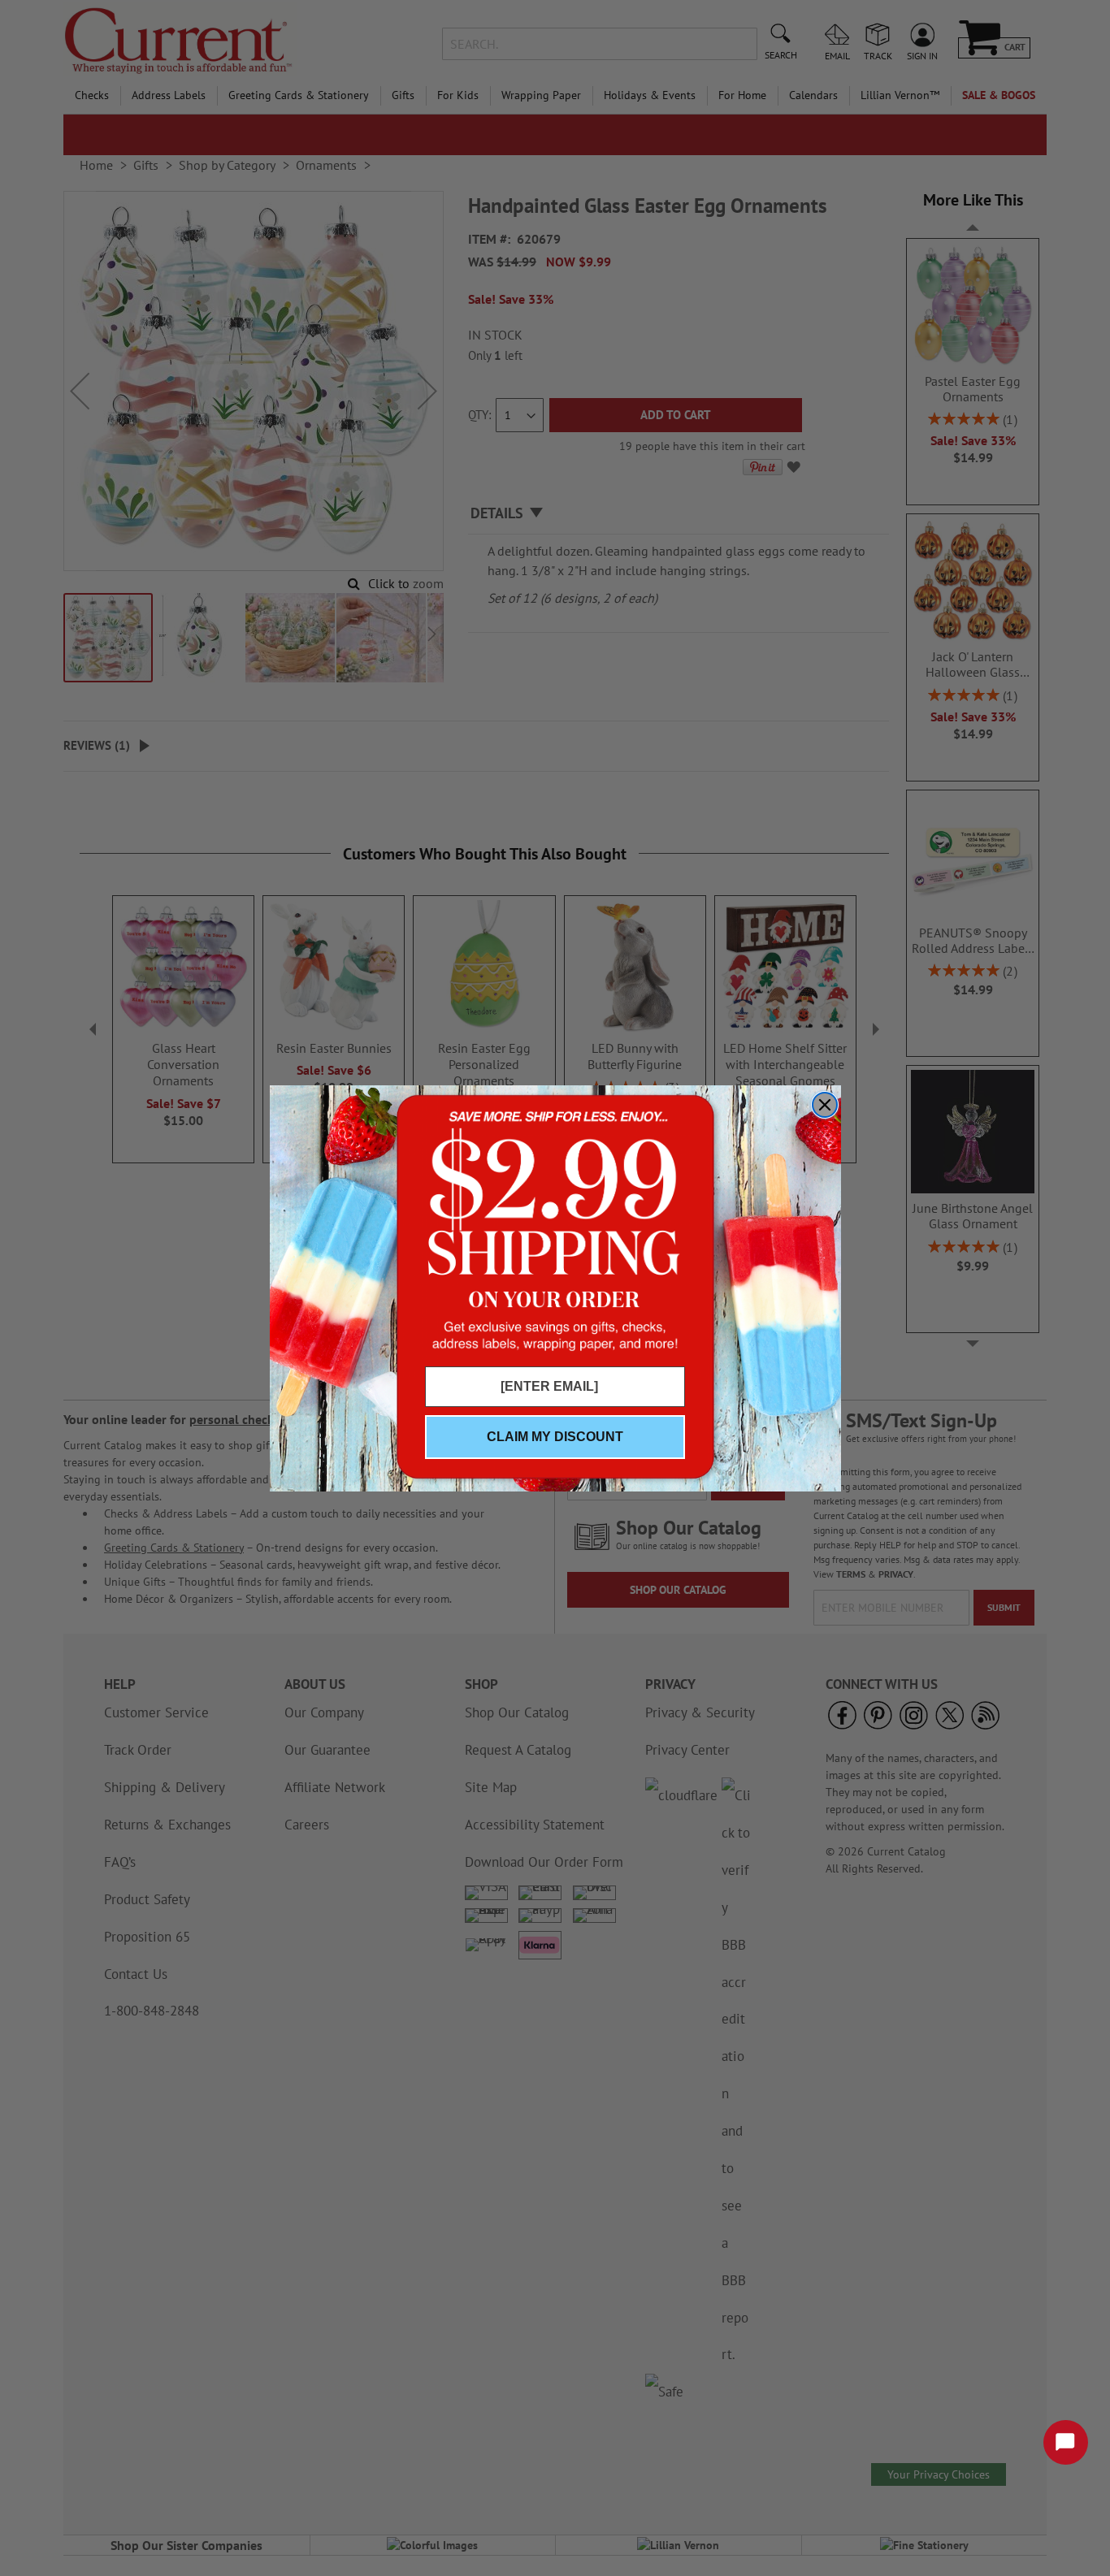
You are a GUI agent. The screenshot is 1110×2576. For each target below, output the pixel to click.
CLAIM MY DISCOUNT (555, 1437)
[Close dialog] (825, 1105)
